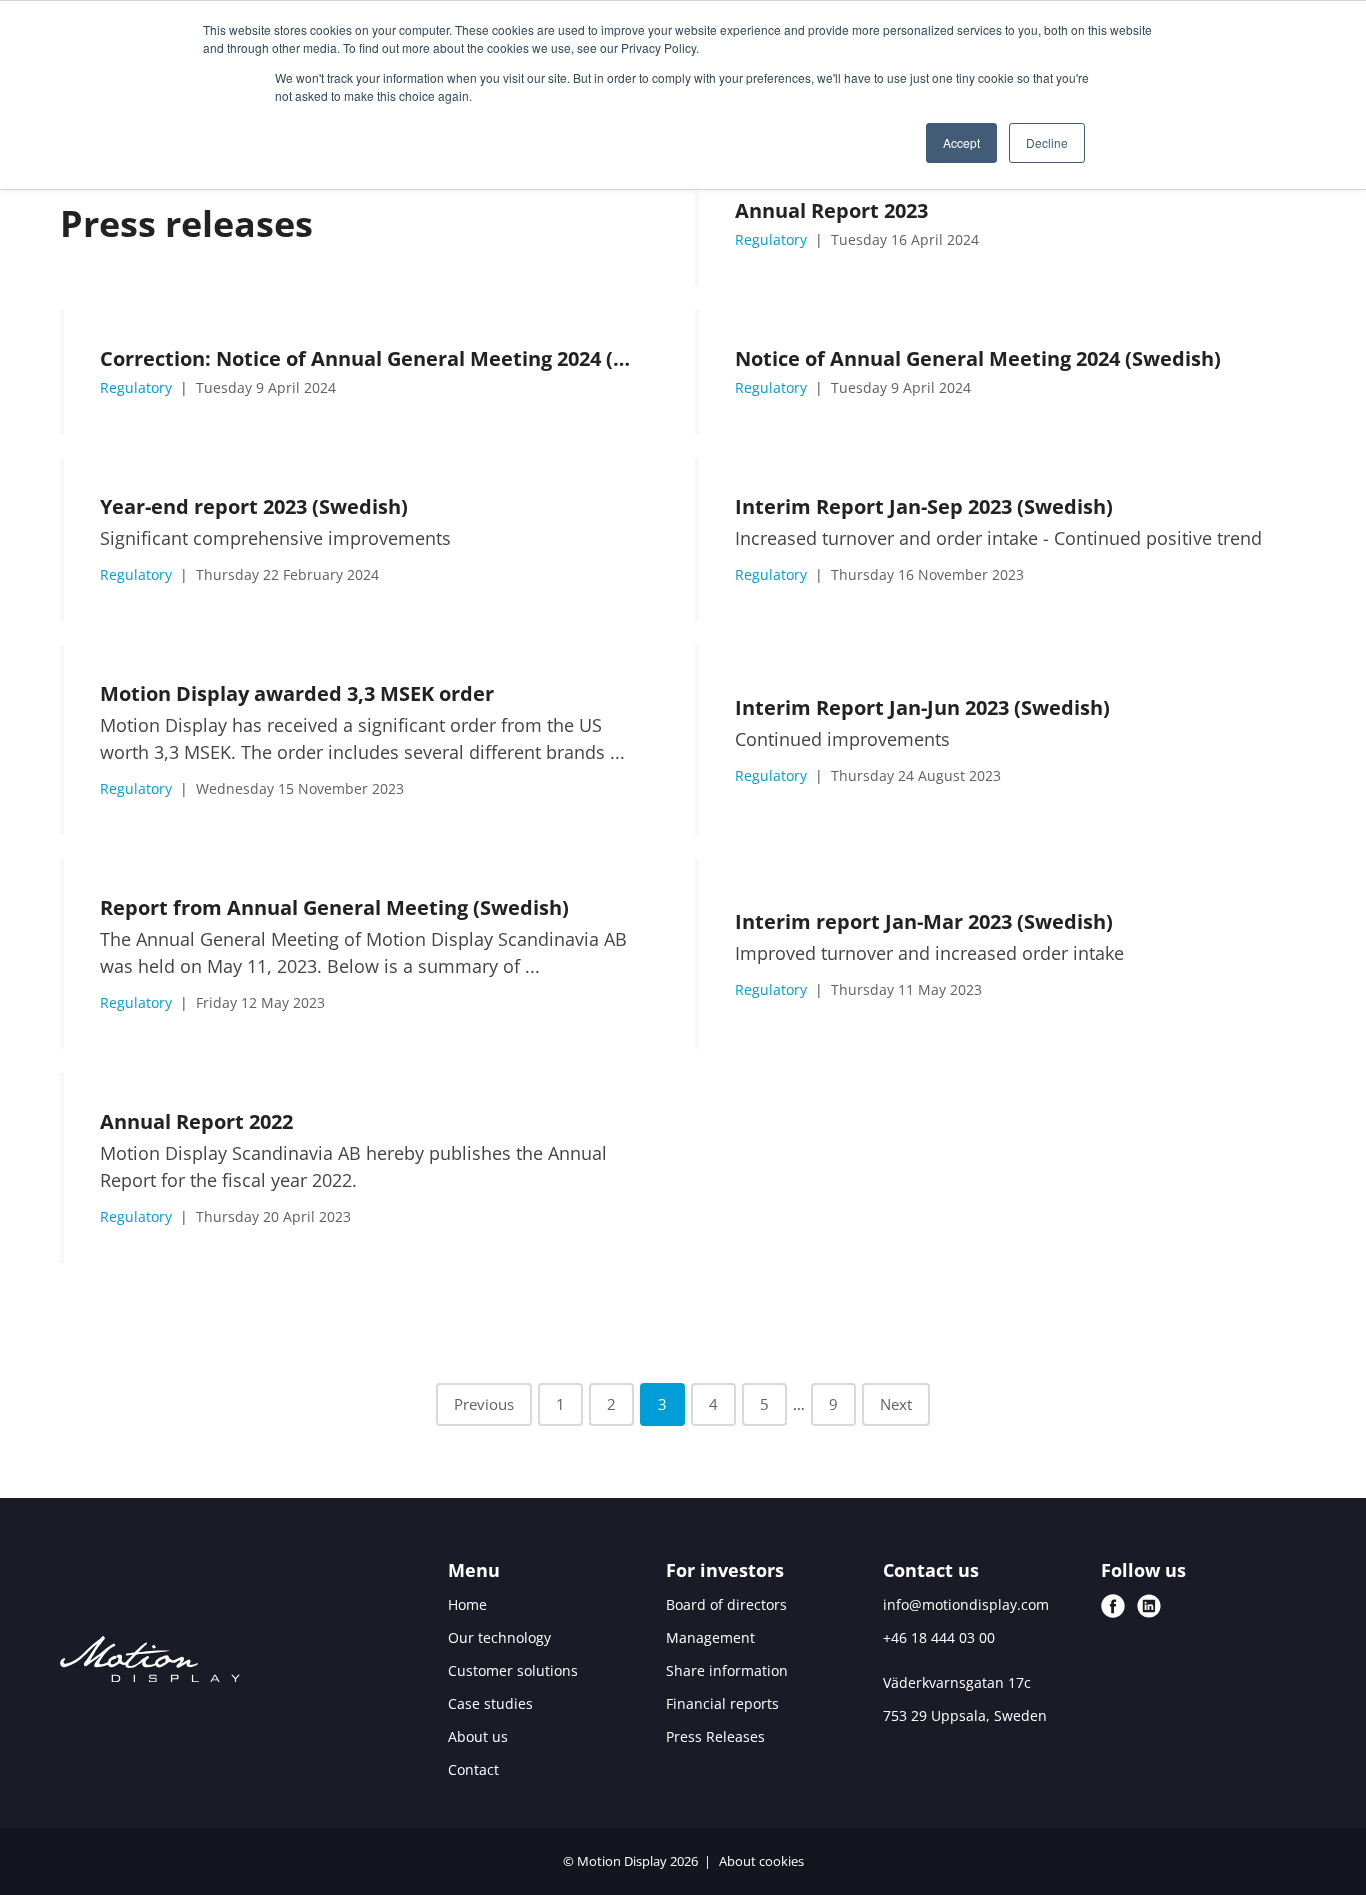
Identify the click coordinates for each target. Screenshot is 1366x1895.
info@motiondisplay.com (966, 1604)
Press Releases (715, 1736)
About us (478, 1736)
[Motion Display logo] (150, 1662)
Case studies (490, 1703)
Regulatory (773, 239)
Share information (727, 1670)
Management (710, 1637)
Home (467, 1604)
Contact (473, 1769)
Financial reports (722, 1703)
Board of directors (726, 1604)
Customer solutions (513, 1670)
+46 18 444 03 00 (939, 1637)
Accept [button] (961, 142)
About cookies (761, 1861)
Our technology (499, 1637)
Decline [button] (1047, 142)
